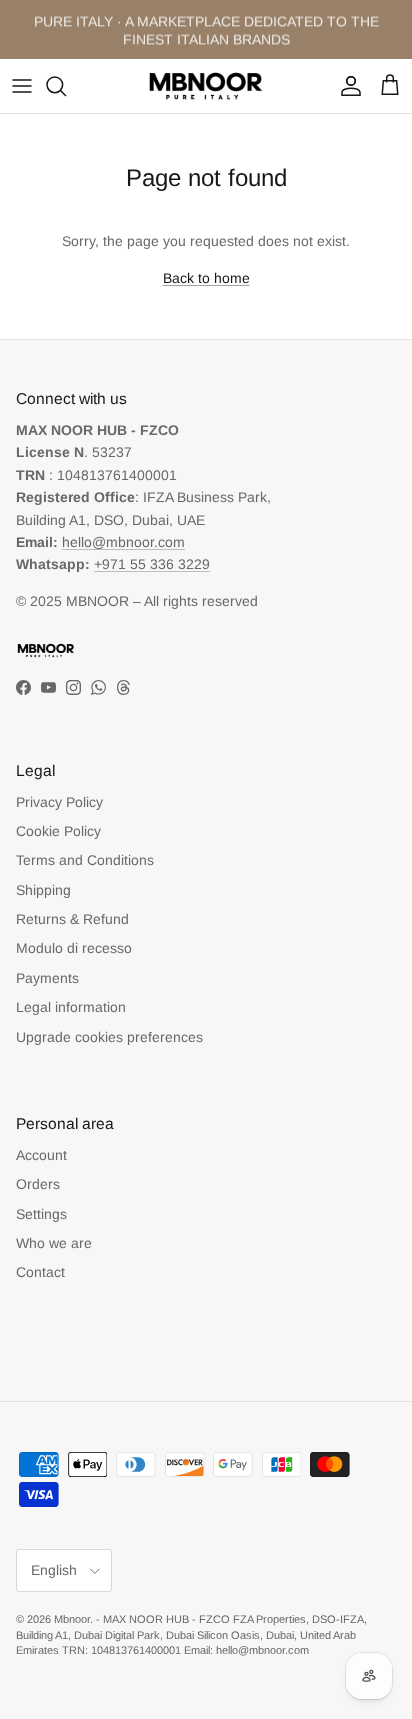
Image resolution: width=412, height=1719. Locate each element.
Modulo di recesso (74, 948)
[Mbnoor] (206, 86)
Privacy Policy (59, 802)
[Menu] (22, 86)
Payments (47, 978)
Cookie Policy (58, 831)
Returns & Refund (72, 919)
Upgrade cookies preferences (109, 1037)
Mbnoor (72, 1619)
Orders (38, 1184)
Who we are (54, 1243)
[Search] (66, 86)
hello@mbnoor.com (123, 542)
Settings (41, 1214)
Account (41, 1155)
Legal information (71, 1007)
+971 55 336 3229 (152, 564)
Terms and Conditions (85, 860)
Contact (40, 1272)
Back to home (206, 278)
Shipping (43, 890)
